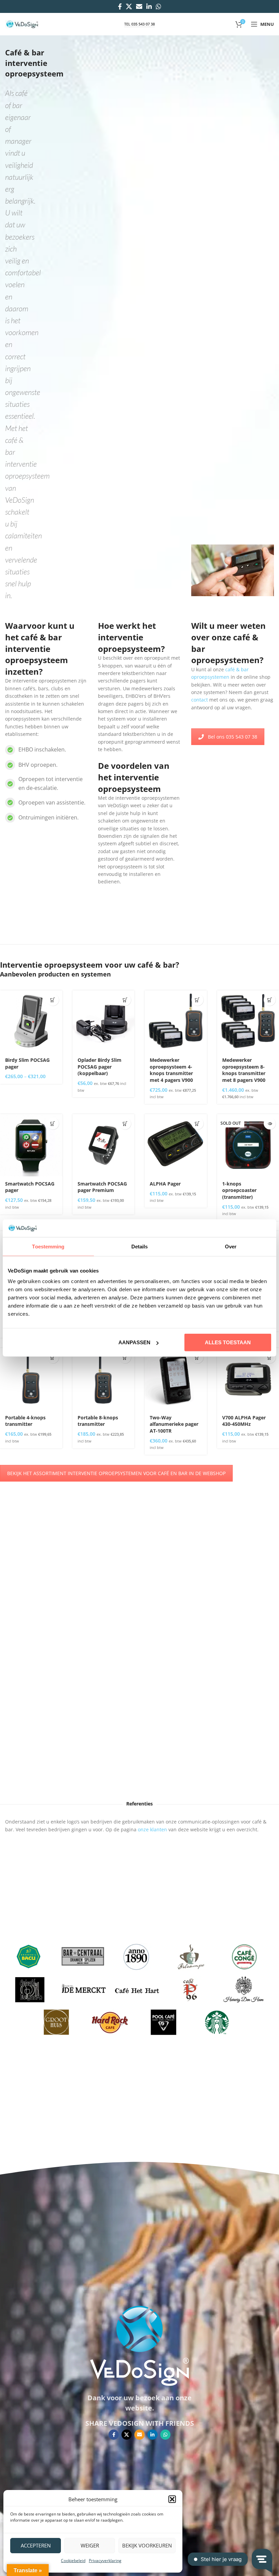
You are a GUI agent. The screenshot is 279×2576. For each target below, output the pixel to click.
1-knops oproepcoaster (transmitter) (239, 1190)
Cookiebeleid (73, 2561)
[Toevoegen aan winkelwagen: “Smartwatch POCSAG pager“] (53, 1123)
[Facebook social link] (120, 6)
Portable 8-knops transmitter (98, 1421)
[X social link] (129, 6)
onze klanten (152, 1829)
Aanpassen (134, 1342)
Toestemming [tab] (48, 1246)
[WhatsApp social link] (159, 6)
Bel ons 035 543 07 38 (233, 737)
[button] (172, 2499)
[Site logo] (22, 24)
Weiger (90, 2545)
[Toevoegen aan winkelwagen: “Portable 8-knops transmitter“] (125, 1357)
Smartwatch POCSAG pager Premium (102, 1187)
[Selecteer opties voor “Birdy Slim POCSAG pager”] (53, 1000)
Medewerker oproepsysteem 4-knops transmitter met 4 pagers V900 (171, 1070)
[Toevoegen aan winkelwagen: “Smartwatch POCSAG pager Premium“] (125, 1123)
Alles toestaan (228, 1342)
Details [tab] (140, 1246)
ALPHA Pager (165, 1184)
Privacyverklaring (105, 2561)
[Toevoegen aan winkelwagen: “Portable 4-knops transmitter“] (53, 1357)
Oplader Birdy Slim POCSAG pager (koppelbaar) (100, 1067)
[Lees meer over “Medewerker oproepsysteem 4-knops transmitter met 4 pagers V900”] (198, 1000)
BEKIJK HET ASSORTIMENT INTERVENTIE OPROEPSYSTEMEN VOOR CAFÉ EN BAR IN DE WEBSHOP (116, 1473)
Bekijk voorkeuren (147, 2545)
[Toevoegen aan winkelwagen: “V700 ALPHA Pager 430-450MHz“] (270, 1357)
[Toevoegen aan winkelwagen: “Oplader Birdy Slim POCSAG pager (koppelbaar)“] (125, 1000)
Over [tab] (231, 1246)
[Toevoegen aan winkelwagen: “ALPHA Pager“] (198, 1123)
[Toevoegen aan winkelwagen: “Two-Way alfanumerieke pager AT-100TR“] (198, 1357)
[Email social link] (139, 6)
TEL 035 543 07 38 (139, 24)
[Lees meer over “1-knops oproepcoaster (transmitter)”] (270, 1123)
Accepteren (36, 2545)
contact (200, 700)
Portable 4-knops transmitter (25, 1421)
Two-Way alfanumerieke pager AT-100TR (174, 1424)
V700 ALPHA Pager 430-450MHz (244, 1421)
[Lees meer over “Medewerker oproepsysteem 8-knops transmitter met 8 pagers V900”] (270, 1000)
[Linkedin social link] (149, 6)
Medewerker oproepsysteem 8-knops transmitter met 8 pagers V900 (244, 1070)
